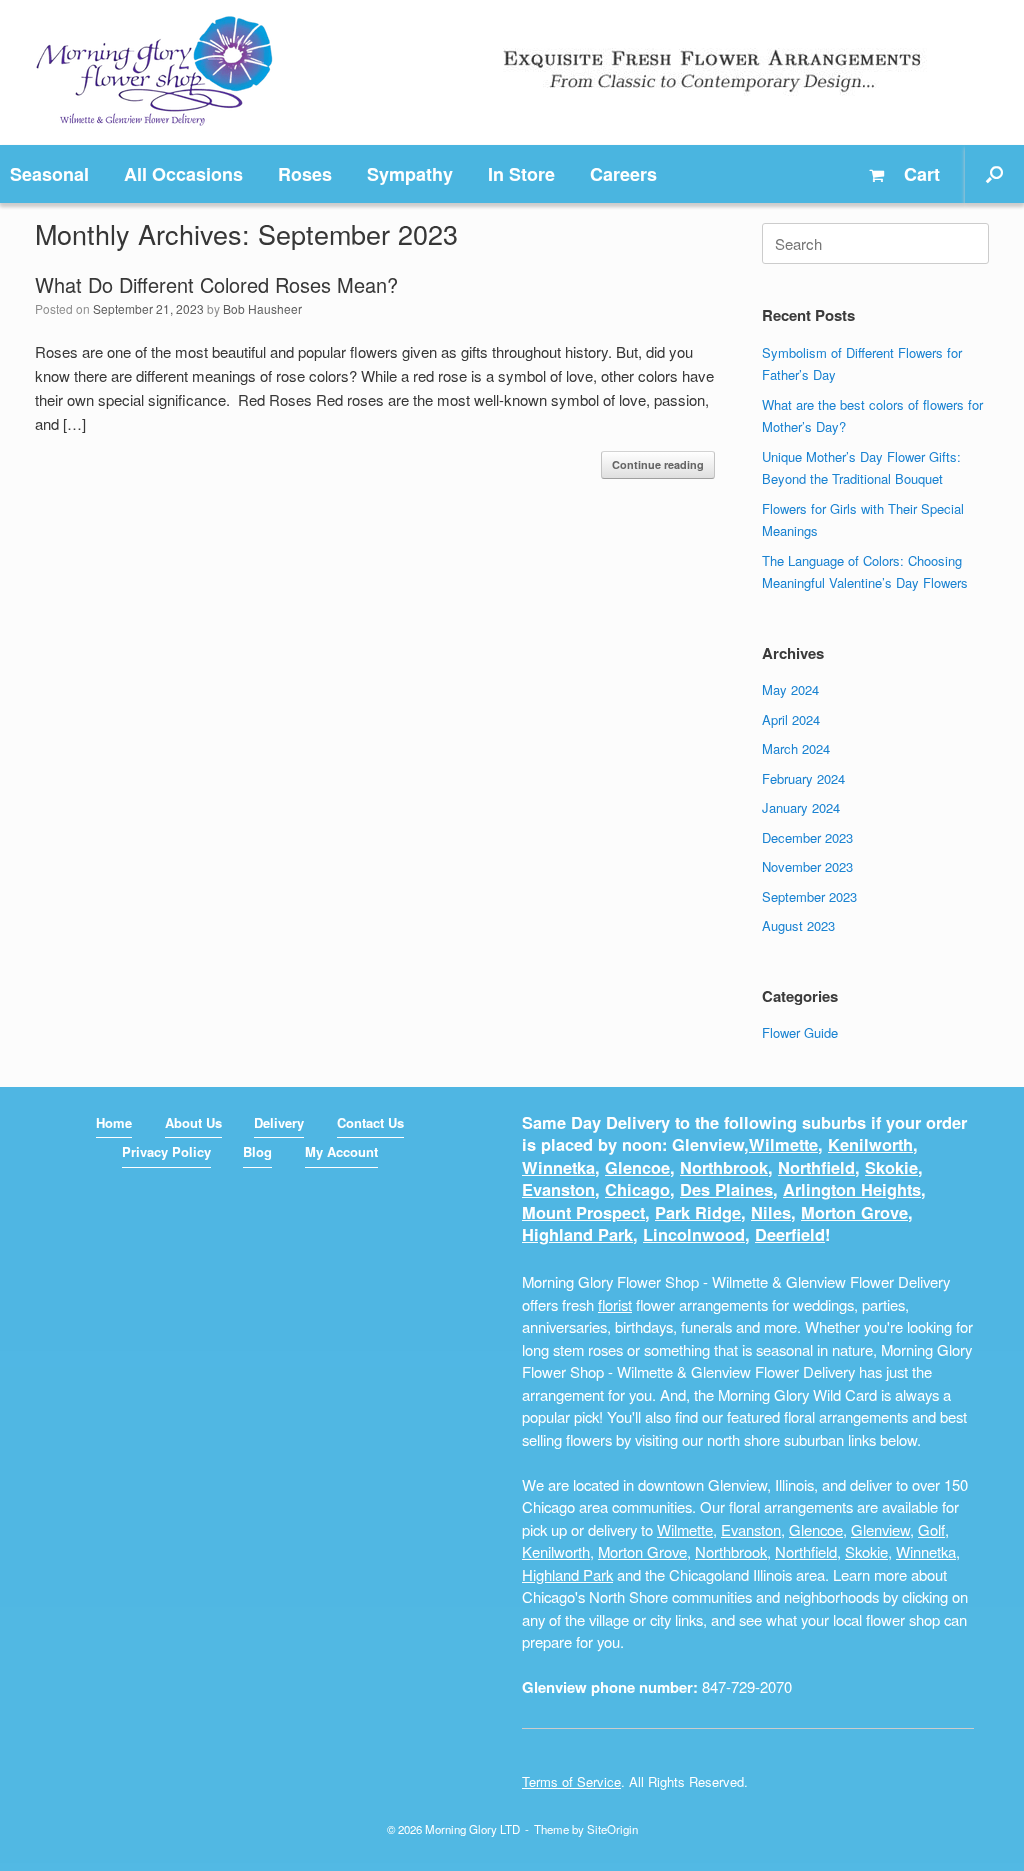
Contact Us (370, 1122)
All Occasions (183, 174)
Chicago (637, 1189)
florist (615, 1304)
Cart (919, 174)
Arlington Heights (852, 1189)
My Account (341, 1151)
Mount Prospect (583, 1212)
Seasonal (49, 174)
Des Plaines (726, 1189)
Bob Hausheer (262, 308)
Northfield (816, 1167)
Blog (257, 1151)
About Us (193, 1122)
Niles (771, 1212)
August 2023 (798, 925)
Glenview (880, 1529)
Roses (305, 174)
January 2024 (801, 807)
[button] (994, 174)
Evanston (558, 1189)
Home (114, 1122)
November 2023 (807, 866)
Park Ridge (698, 1212)
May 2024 (790, 689)
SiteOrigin (612, 1829)
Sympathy (410, 174)
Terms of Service (571, 1781)
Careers (623, 174)
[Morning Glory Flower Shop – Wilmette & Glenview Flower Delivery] (154, 72)
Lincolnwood (694, 1234)
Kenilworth (870, 1144)
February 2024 (803, 778)
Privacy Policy (166, 1151)
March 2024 (796, 748)
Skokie (891, 1167)
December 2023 (807, 837)
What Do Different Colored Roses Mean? (216, 284)
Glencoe (637, 1167)
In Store (521, 174)
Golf (931, 1529)
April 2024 (791, 719)
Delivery (279, 1122)
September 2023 (809, 896)
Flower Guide (800, 1032)
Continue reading (658, 464)
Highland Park (577, 1234)
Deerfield (790, 1234)
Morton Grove (854, 1212)
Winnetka (558, 1167)
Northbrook (724, 1167)
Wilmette (783, 1144)
